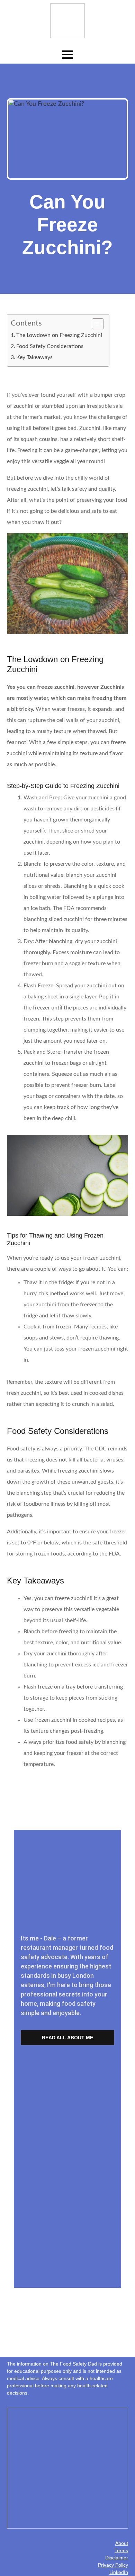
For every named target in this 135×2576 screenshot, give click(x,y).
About (122, 2543)
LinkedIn (119, 2572)
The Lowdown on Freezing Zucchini (59, 335)
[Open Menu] (67, 55)
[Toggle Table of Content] (94, 324)
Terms (121, 2550)
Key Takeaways (34, 357)
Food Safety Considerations (50, 346)
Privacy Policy (113, 2565)
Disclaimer (117, 2558)
